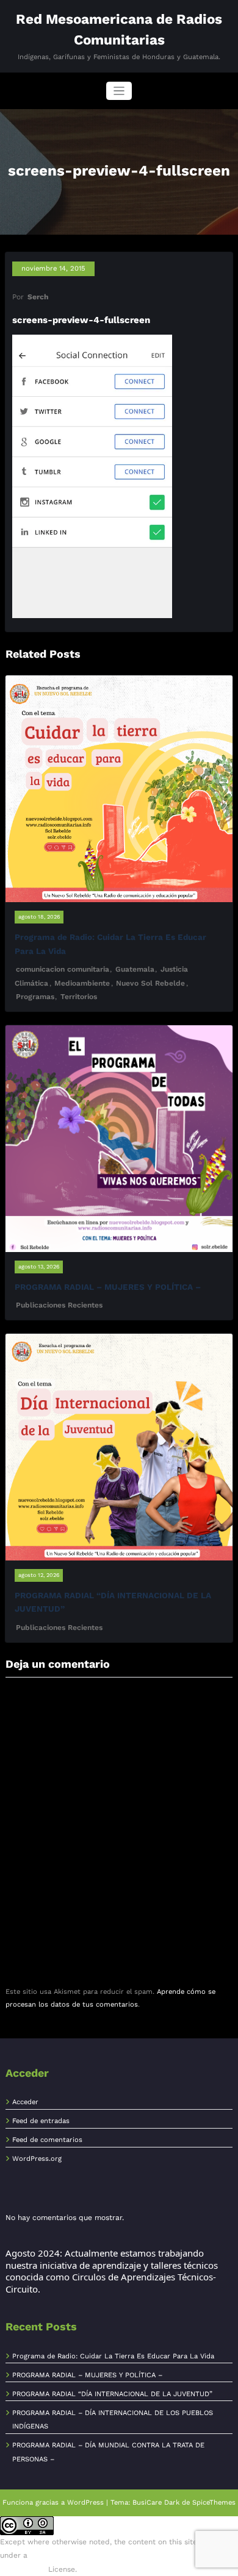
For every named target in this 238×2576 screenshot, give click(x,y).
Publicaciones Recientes (59, 1305)
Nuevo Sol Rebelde (150, 983)
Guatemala (135, 969)
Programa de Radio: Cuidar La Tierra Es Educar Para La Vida (113, 2356)
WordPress (85, 2503)
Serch (38, 297)
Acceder (25, 2102)
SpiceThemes (214, 2503)
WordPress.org (37, 2159)
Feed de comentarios (47, 2140)
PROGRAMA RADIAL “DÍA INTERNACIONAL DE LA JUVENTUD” (112, 2394)
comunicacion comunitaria (63, 969)
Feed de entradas (41, 2121)
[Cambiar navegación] (119, 91)
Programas (35, 997)
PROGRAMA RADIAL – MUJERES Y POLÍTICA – (108, 1287)
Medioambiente (82, 983)
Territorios (79, 997)
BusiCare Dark (156, 2503)
